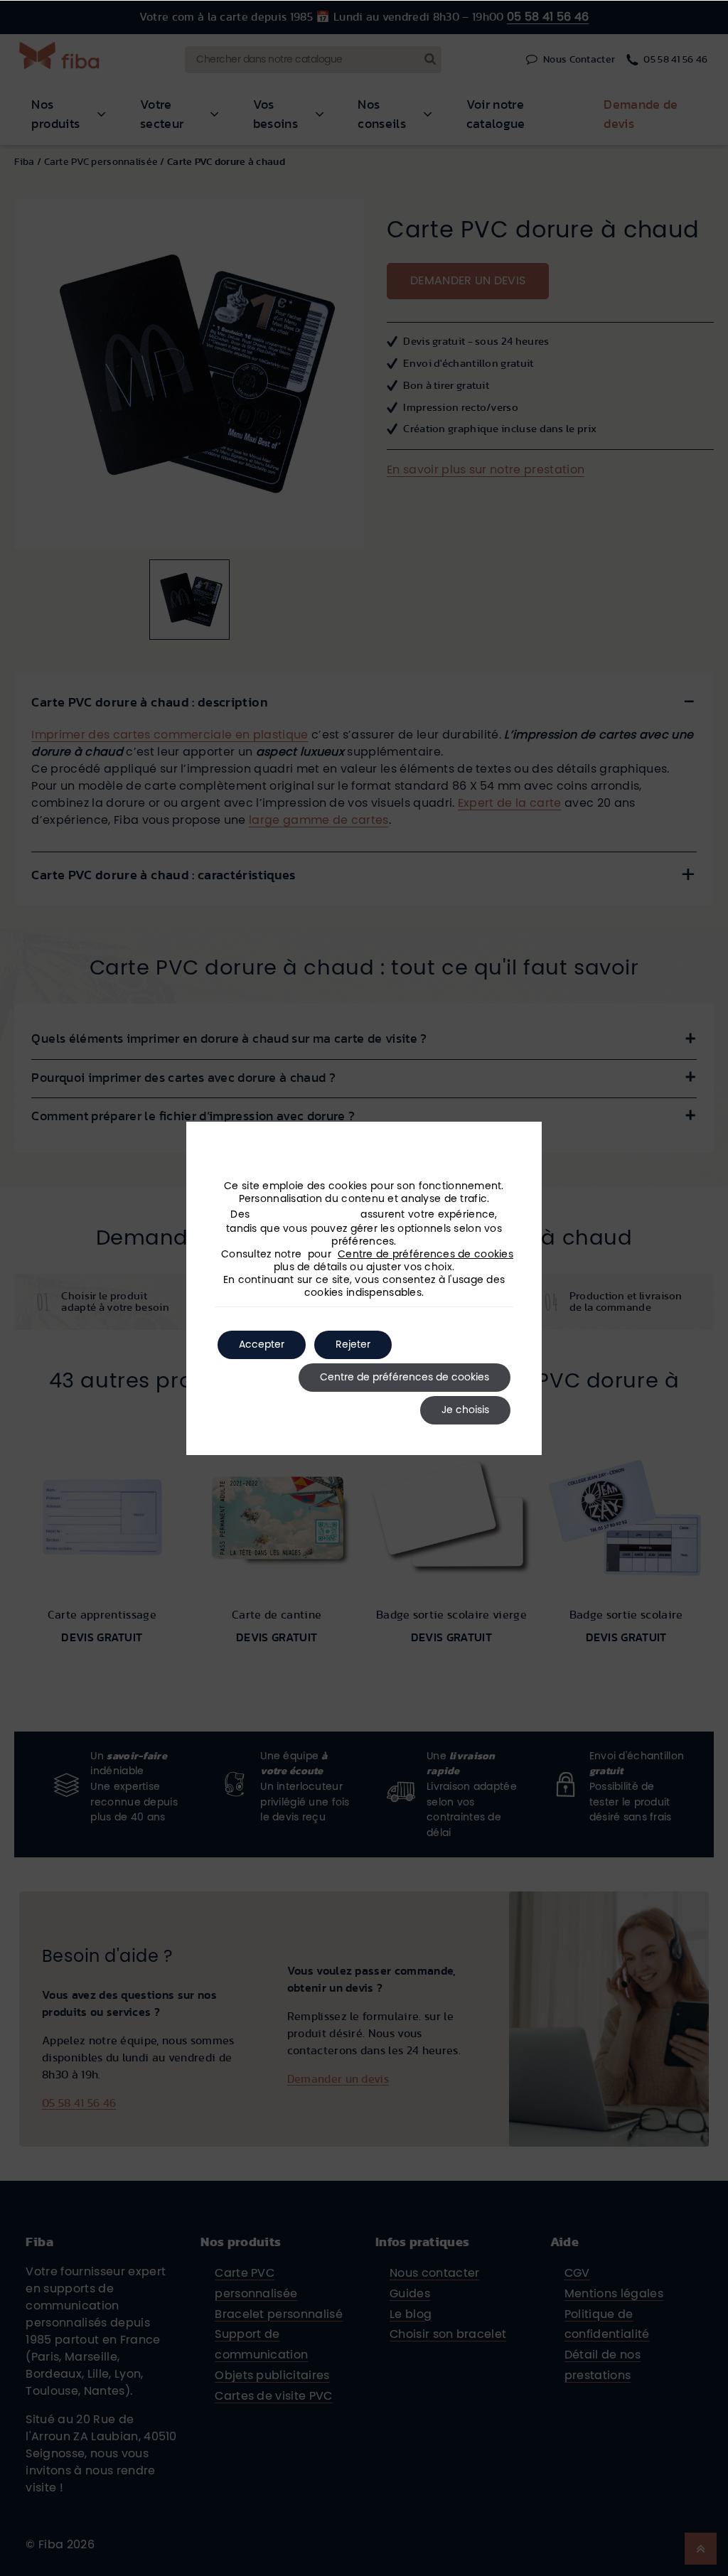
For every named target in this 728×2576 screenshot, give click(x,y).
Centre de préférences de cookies (425, 1255)
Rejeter (353, 1345)
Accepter (262, 1345)
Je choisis (465, 1410)
